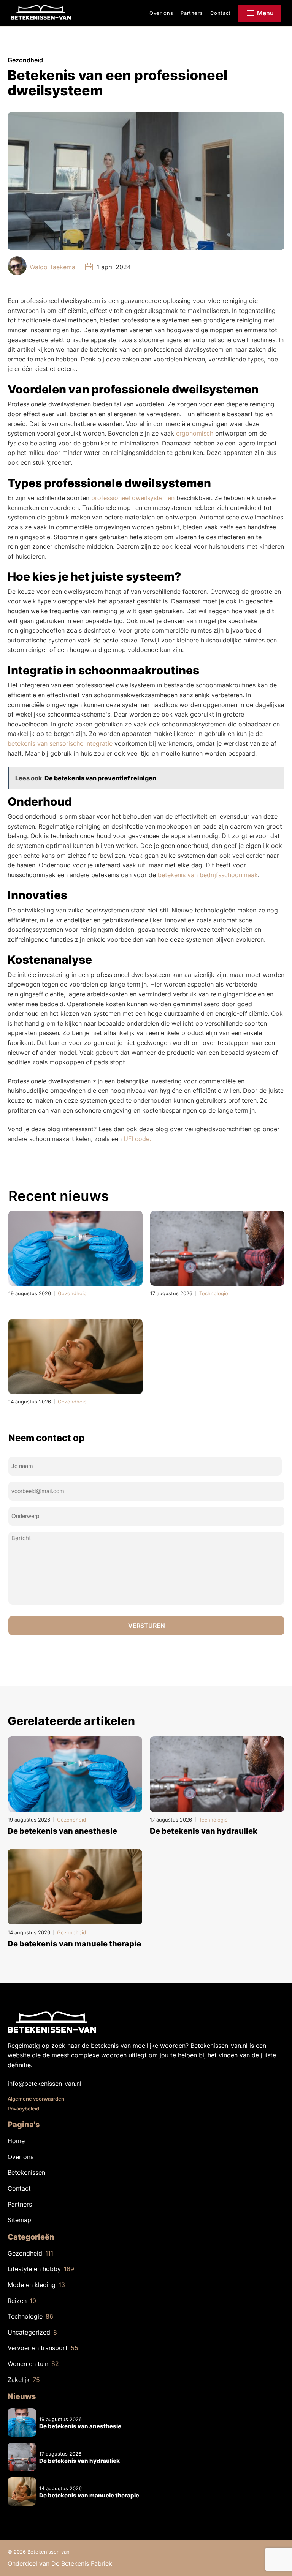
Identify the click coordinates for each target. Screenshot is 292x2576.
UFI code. (137, 1139)
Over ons (161, 13)
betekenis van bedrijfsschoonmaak (208, 875)
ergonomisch (196, 433)
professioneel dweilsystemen (133, 498)
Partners (192, 13)
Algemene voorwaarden (36, 2099)
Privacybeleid (23, 2109)
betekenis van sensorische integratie (60, 743)
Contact (221, 13)
